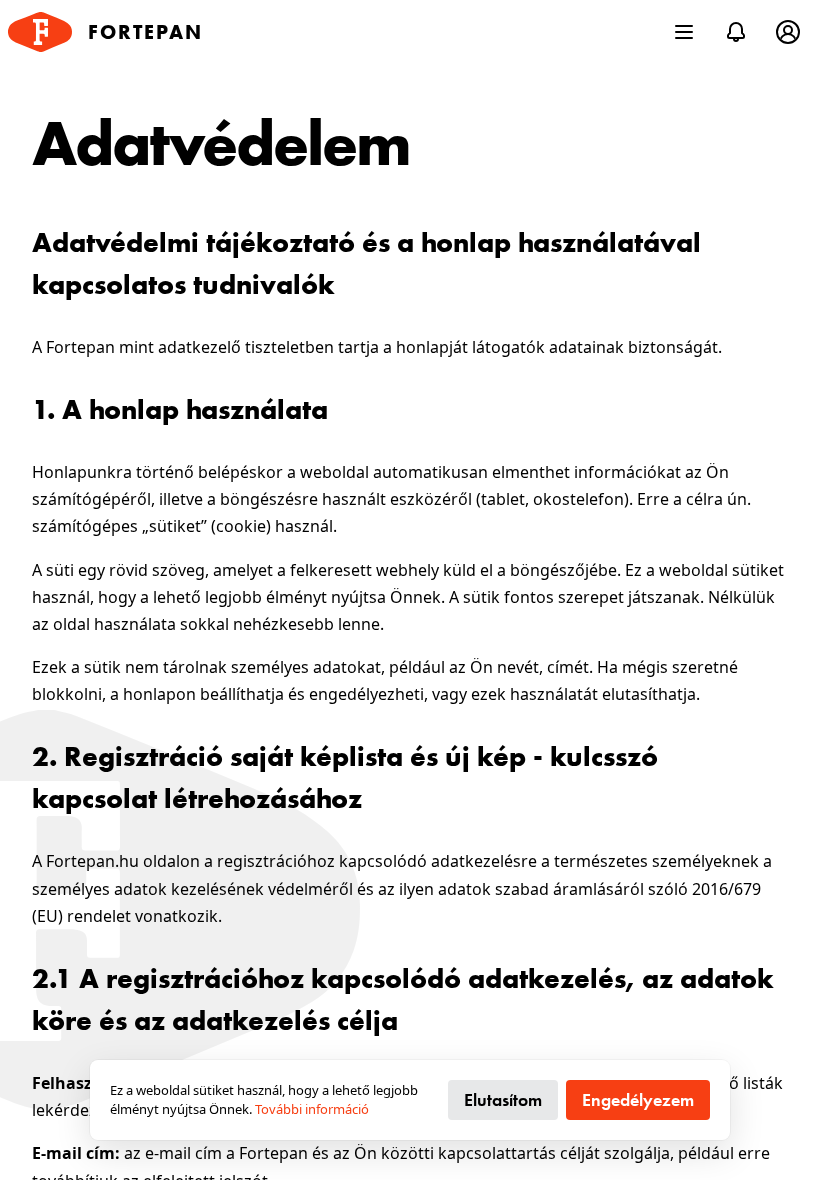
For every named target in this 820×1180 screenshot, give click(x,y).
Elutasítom (503, 1099)
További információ (312, 1109)
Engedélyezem (638, 1099)
